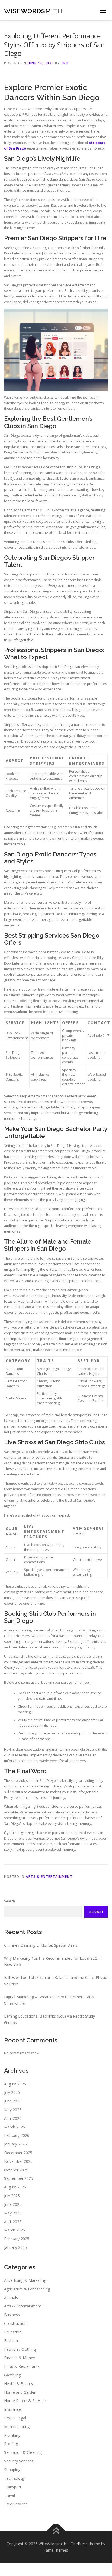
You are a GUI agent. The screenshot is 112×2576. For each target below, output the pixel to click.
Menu (103, 10)
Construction (15, 2323)
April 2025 (13, 2222)
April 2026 (13, 2118)
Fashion (11, 2341)
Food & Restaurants (22, 2366)
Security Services (19, 2461)
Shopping (12, 2470)
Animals (11, 2298)
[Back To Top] (56, 2531)
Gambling (12, 2375)
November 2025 (18, 2161)
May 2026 (13, 2110)
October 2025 (16, 2170)
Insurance (13, 2409)
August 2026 (15, 2084)
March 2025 (15, 2230)
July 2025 (12, 2196)
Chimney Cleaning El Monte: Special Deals (41, 1945)
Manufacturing (17, 2427)
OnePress (79, 2544)
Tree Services (16, 2504)
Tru (65, 63)
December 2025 (18, 2153)
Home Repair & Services (25, 2401)
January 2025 (15, 2247)
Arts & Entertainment (49, 1877)
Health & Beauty (19, 2384)
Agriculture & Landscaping (27, 2289)
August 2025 (15, 2187)
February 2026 (17, 2135)
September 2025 (19, 2178)
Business (12, 2315)
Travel (9, 2495)
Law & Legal (15, 2418)
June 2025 (13, 2204)
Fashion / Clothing (20, 2349)
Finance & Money (20, 2358)
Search (9, 1901)
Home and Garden (20, 2392)
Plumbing (12, 2435)
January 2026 (15, 2144)
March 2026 (15, 2127)
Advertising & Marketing (25, 2280)
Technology (14, 2478)
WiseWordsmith (33, 11)
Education (13, 2332)
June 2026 (13, 2101)
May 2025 (13, 2213)
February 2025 (17, 2239)
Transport (13, 2487)
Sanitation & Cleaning (23, 2452)
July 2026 (12, 2092)
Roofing (11, 2444)
